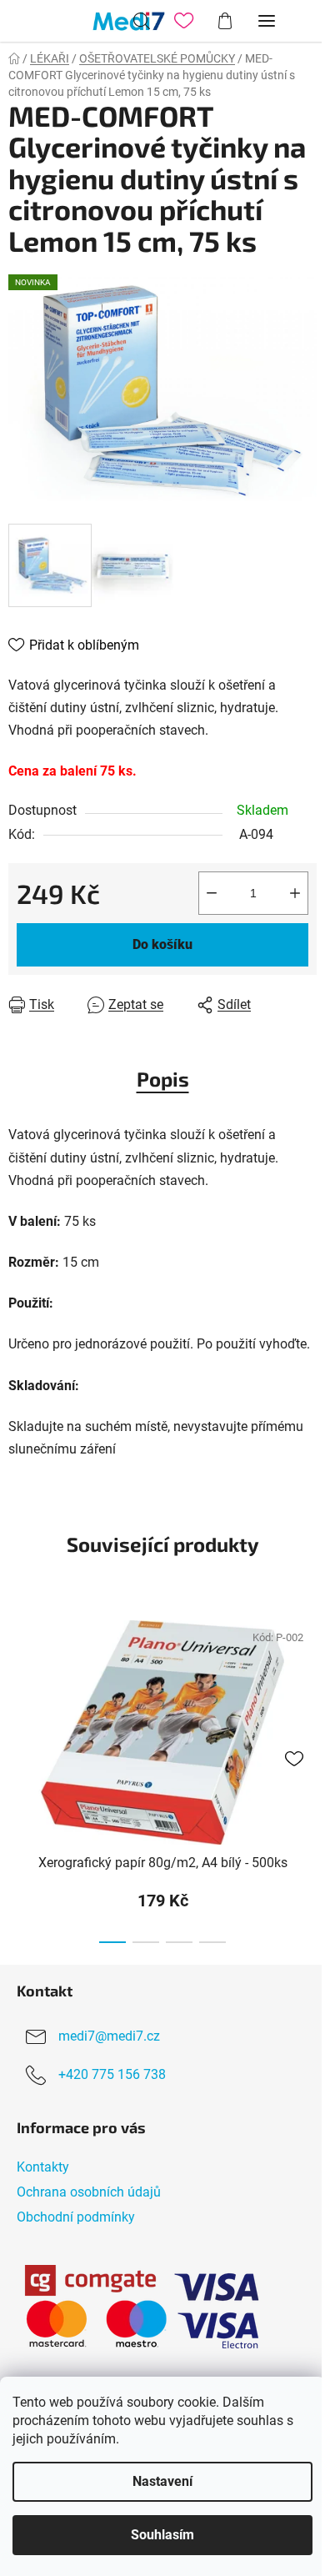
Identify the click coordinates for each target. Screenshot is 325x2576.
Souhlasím (162, 2535)
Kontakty (43, 2167)
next (307, 1685)
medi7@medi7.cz (109, 2036)
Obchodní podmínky (76, 2217)
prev (17, 1685)
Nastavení (162, 2481)
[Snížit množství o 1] (212, 893)
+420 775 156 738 (112, 2074)
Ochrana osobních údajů (89, 2192)
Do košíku (162, 944)
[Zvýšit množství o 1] (295, 893)
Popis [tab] (163, 1079)
